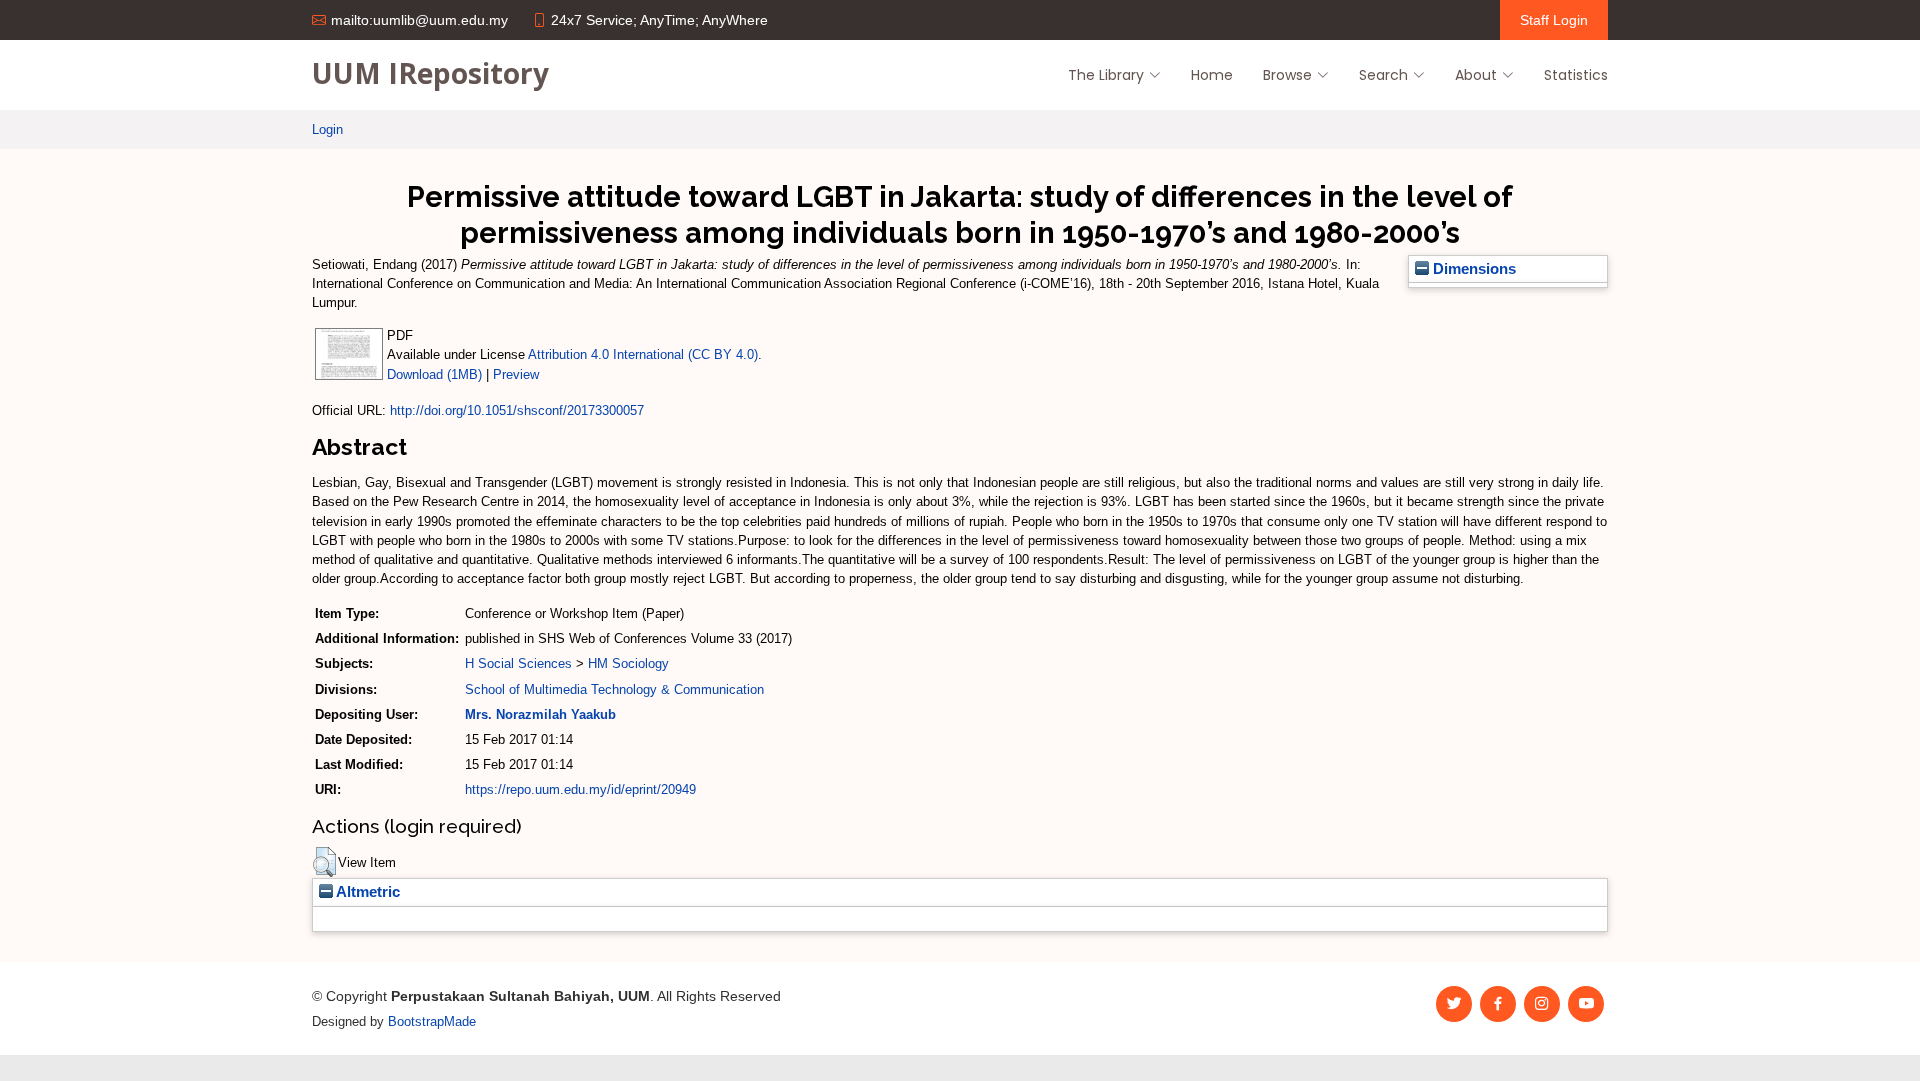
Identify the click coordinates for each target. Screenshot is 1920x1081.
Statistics (1576, 75)
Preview (516, 374)
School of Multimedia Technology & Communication (614, 689)
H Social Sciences (518, 663)
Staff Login (1554, 20)
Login (327, 129)
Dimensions (1472, 269)
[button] (324, 862)
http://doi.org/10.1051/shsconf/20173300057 (517, 410)
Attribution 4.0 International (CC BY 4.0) (643, 354)
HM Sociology (628, 663)
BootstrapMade (432, 1021)
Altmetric (366, 892)
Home (1212, 75)
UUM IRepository (430, 73)
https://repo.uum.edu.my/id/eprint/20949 (580, 789)
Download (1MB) (434, 374)
